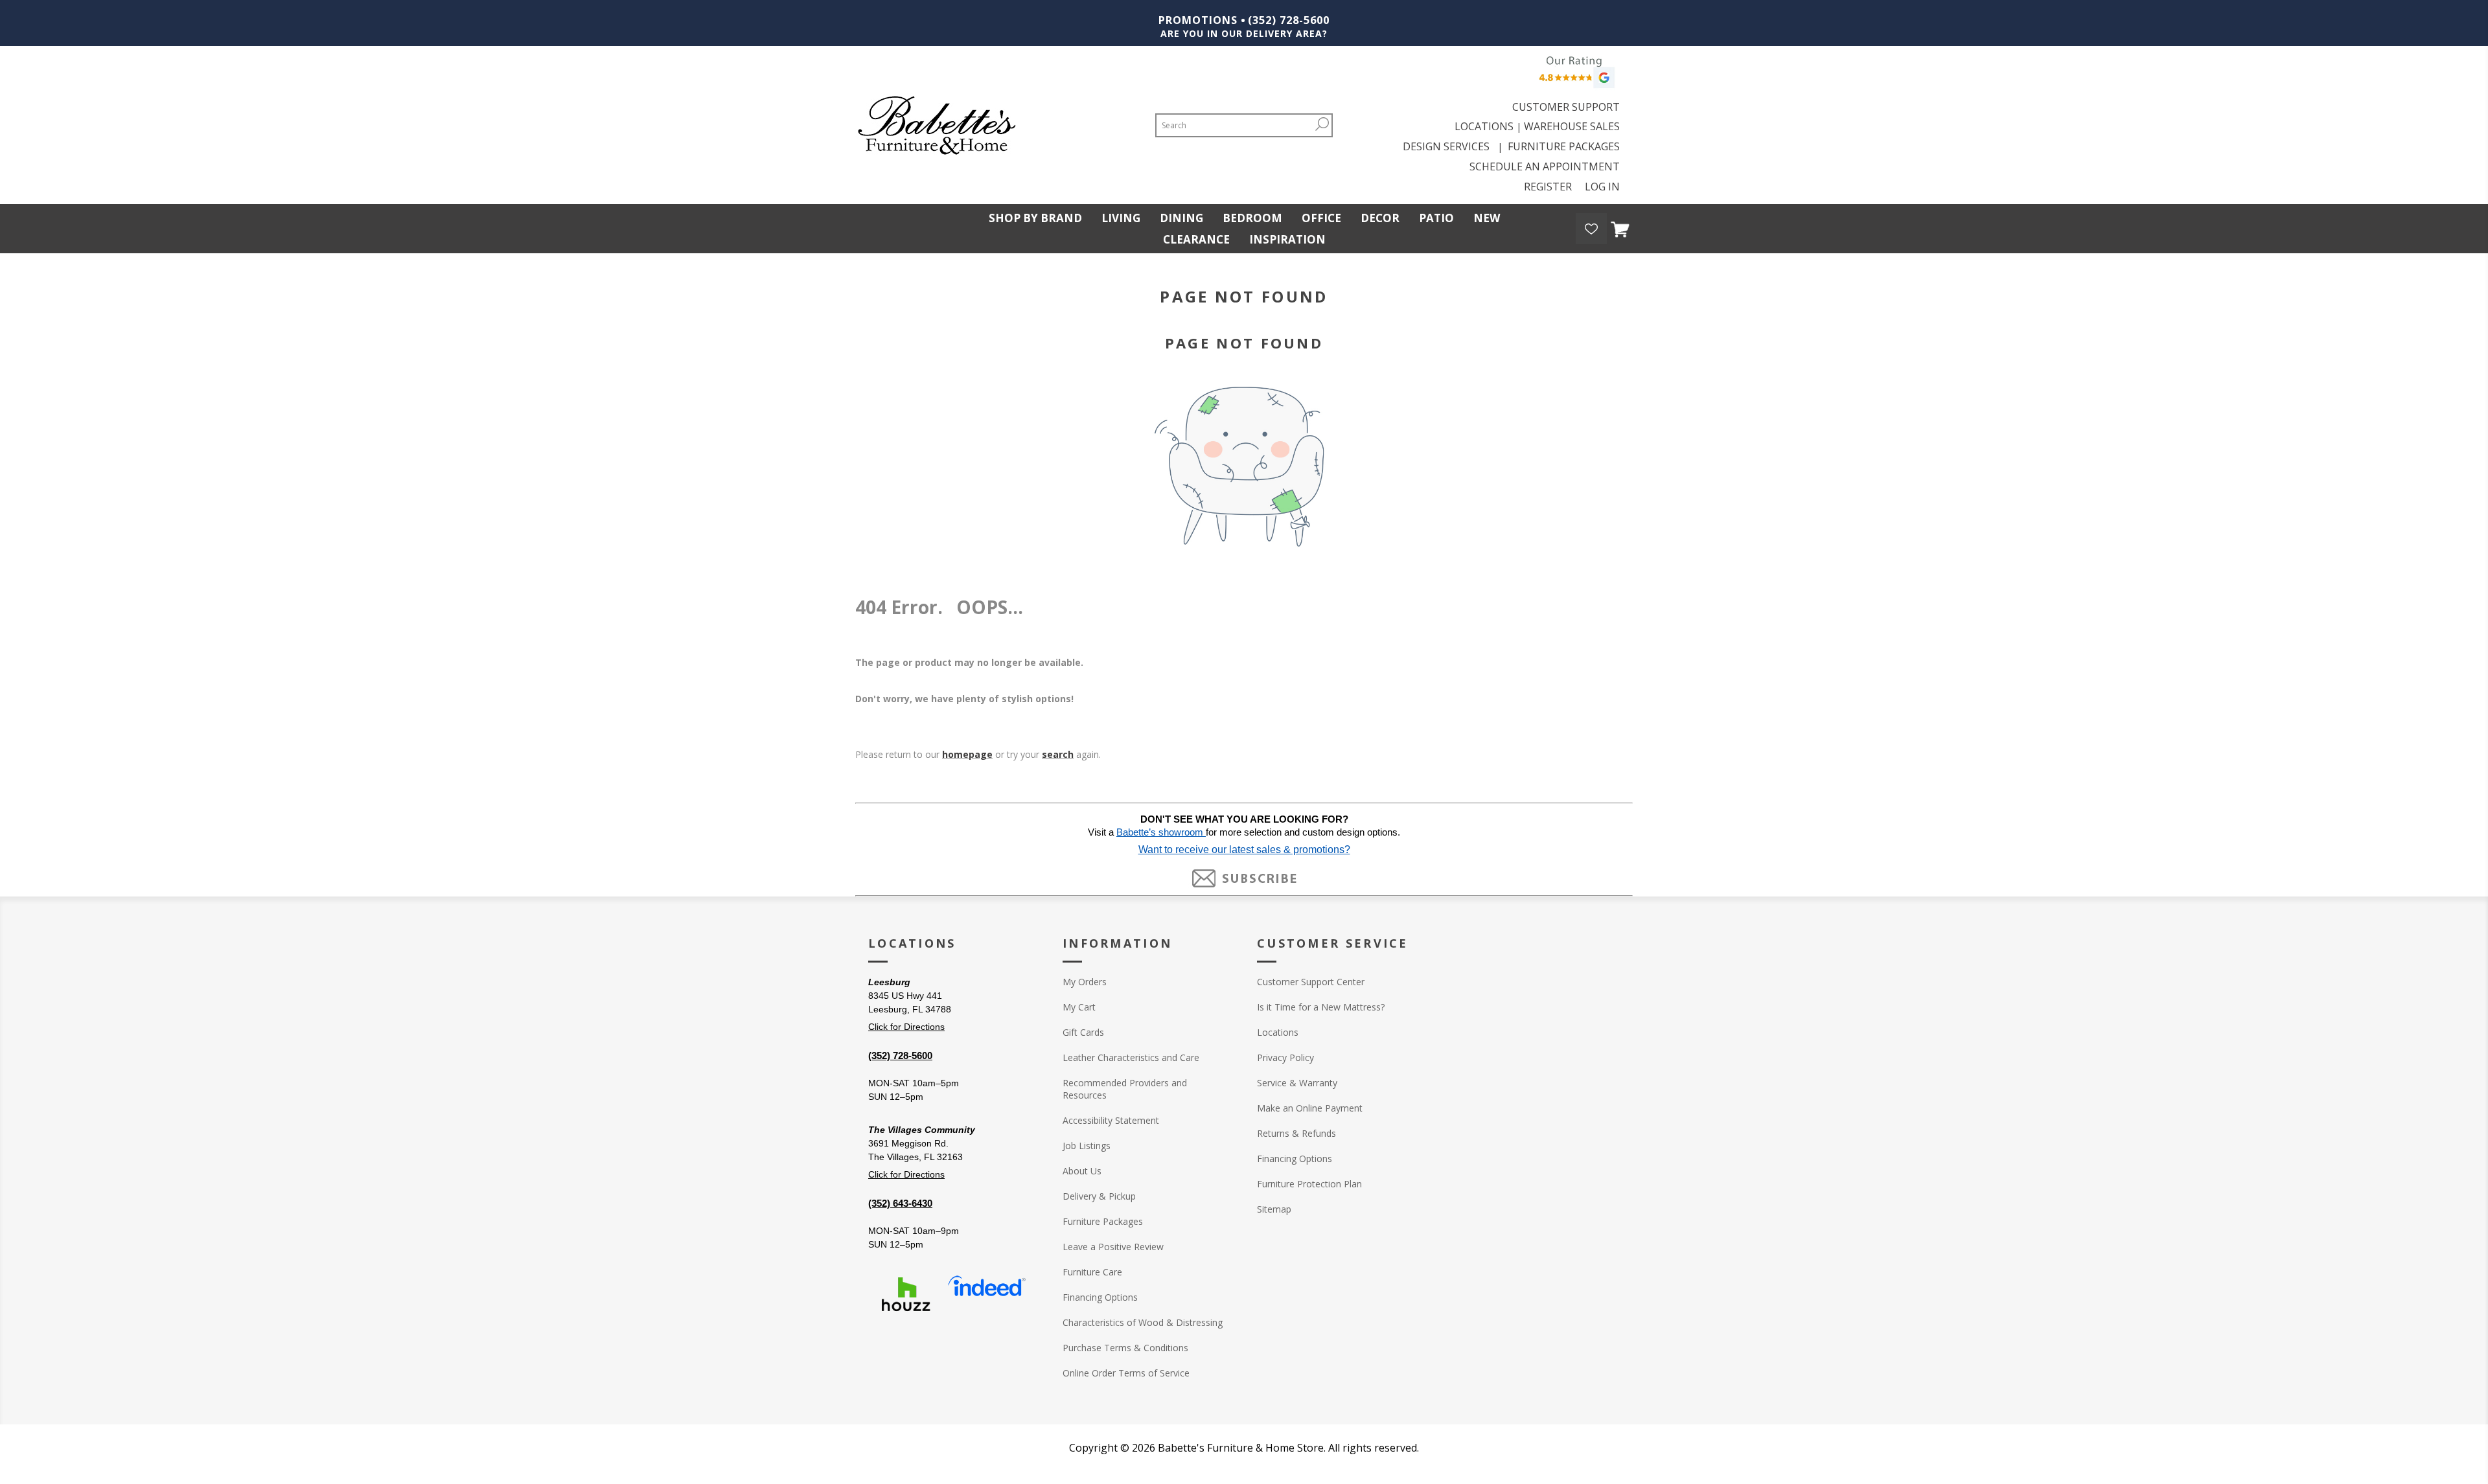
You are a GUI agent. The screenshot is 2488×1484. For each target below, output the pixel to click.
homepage (967, 754)
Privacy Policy (1285, 1057)
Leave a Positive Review (1113, 1247)
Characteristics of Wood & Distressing (1143, 1322)
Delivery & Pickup (1099, 1196)
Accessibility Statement (1111, 1120)
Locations (1278, 1032)
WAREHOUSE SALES (1572, 126)
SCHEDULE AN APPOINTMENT (1545, 166)
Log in (1602, 187)
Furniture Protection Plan (1309, 1184)
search (1058, 754)
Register (1548, 187)
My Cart (1079, 1007)
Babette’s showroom (1161, 832)
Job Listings (1087, 1146)
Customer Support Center (1311, 982)
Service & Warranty (1297, 1083)
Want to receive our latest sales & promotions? (1244, 850)
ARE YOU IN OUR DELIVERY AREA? (1244, 33)
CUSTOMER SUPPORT (1566, 107)
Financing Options (1100, 1297)
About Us (1082, 1171)
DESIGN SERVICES (1449, 146)
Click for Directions (906, 1027)
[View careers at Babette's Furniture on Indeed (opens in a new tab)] (987, 1294)
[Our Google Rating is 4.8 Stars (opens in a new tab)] (1575, 75)
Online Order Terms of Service (1126, 1373)
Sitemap (1274, 1209)
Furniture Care (1092, 1272)
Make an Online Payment (1310, 1108)
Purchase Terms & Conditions (1125, 1348)
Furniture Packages (1103, 1221)
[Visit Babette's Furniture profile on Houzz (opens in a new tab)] (906, 1294)
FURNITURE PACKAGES (1564, 146)
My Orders (1085, 982)
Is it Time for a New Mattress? (1321, 1007)
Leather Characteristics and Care (1131, 1057)
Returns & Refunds (1296, 1133)
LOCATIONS (1484, 126)
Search (1322, 124)
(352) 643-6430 (900, 1203)
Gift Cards (1083, 1032)
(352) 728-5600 (1289, 20)
